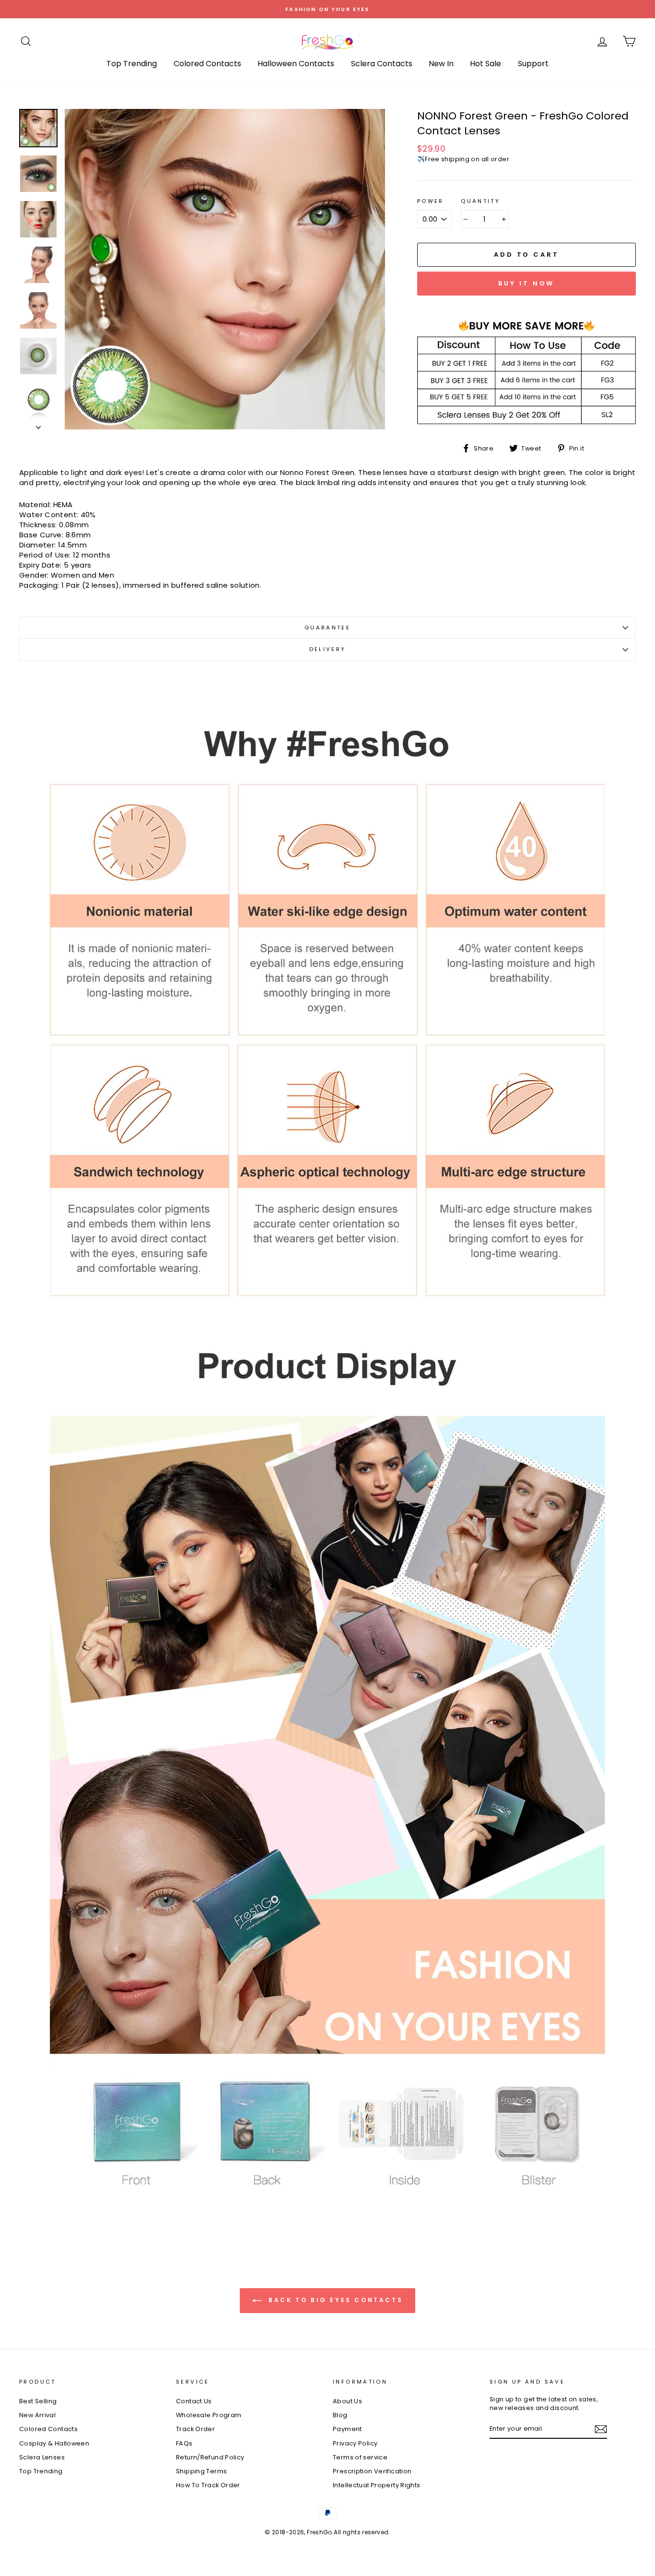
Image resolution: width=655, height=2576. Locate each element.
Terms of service (360, 2457)
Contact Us (194, 2401)
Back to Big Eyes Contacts (334, 2300)
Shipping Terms (201, 2471)
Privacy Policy (355, 2443)
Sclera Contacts (382, 64)
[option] (327, 9)
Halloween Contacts (296, 64)
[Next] (38, 425)
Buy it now (526, 283)
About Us (347, 2401)
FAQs (184, 2443)
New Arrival (37, 2415)
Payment (347, 2429)
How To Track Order (208, 2485)
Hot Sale (485, 64)
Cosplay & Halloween (54, 2443)
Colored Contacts (207, 64)
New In (441, 64)
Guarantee (327, 628)
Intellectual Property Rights (377, 2485)
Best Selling (38, 2401)
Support (533, 64)
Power (431, 201)
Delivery (328, 649)
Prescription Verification (372, 2471)
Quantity (480, 201)
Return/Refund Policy (210, 2457)
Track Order (195, 2429)
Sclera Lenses (42, 2457)
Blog (340, 2415)
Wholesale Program (209, 2415)
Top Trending (132, 64)
